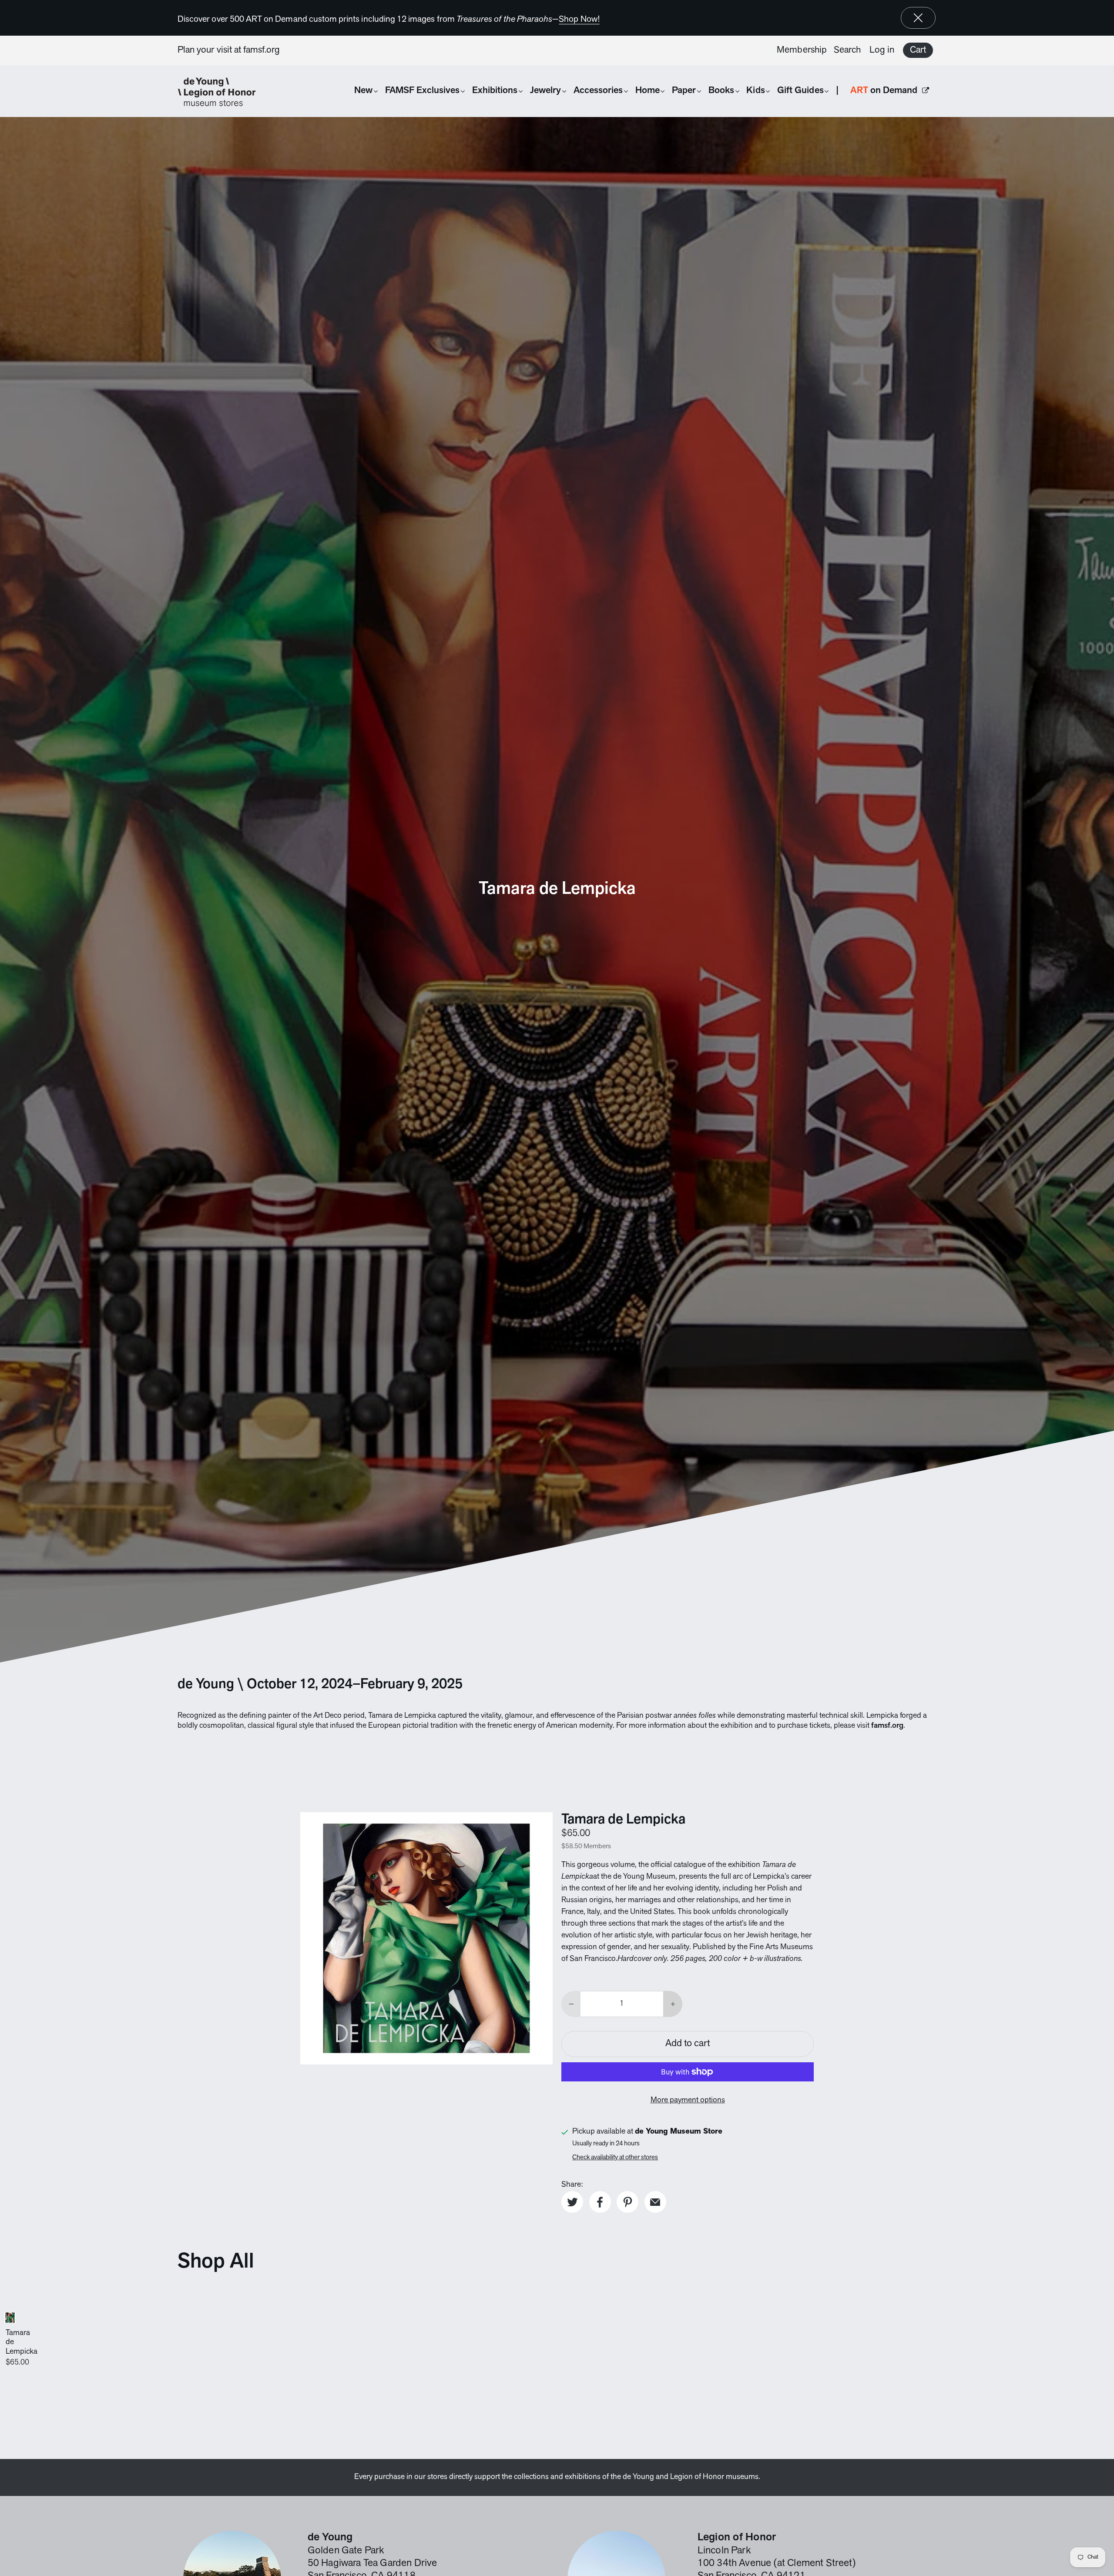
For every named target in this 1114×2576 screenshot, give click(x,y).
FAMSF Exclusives (423, 91)
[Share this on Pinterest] (627, 2202)
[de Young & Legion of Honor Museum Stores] (221, 92)
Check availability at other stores (615, 2158)
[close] (918, 18)
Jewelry (545, 91)
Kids (755, 91)
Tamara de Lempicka (402, 1716)
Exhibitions (495, 91)
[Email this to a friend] (655, 2202)
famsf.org (262, 50)
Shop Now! (579, 20)
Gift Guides (800, 91)
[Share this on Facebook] (600, 2202)
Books (721, 91)
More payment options (688, 2101)
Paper (684, 91)
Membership (802, 50)
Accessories (598, 91)
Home (648, 91)
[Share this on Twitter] (572, 2202)
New (363, 91)
